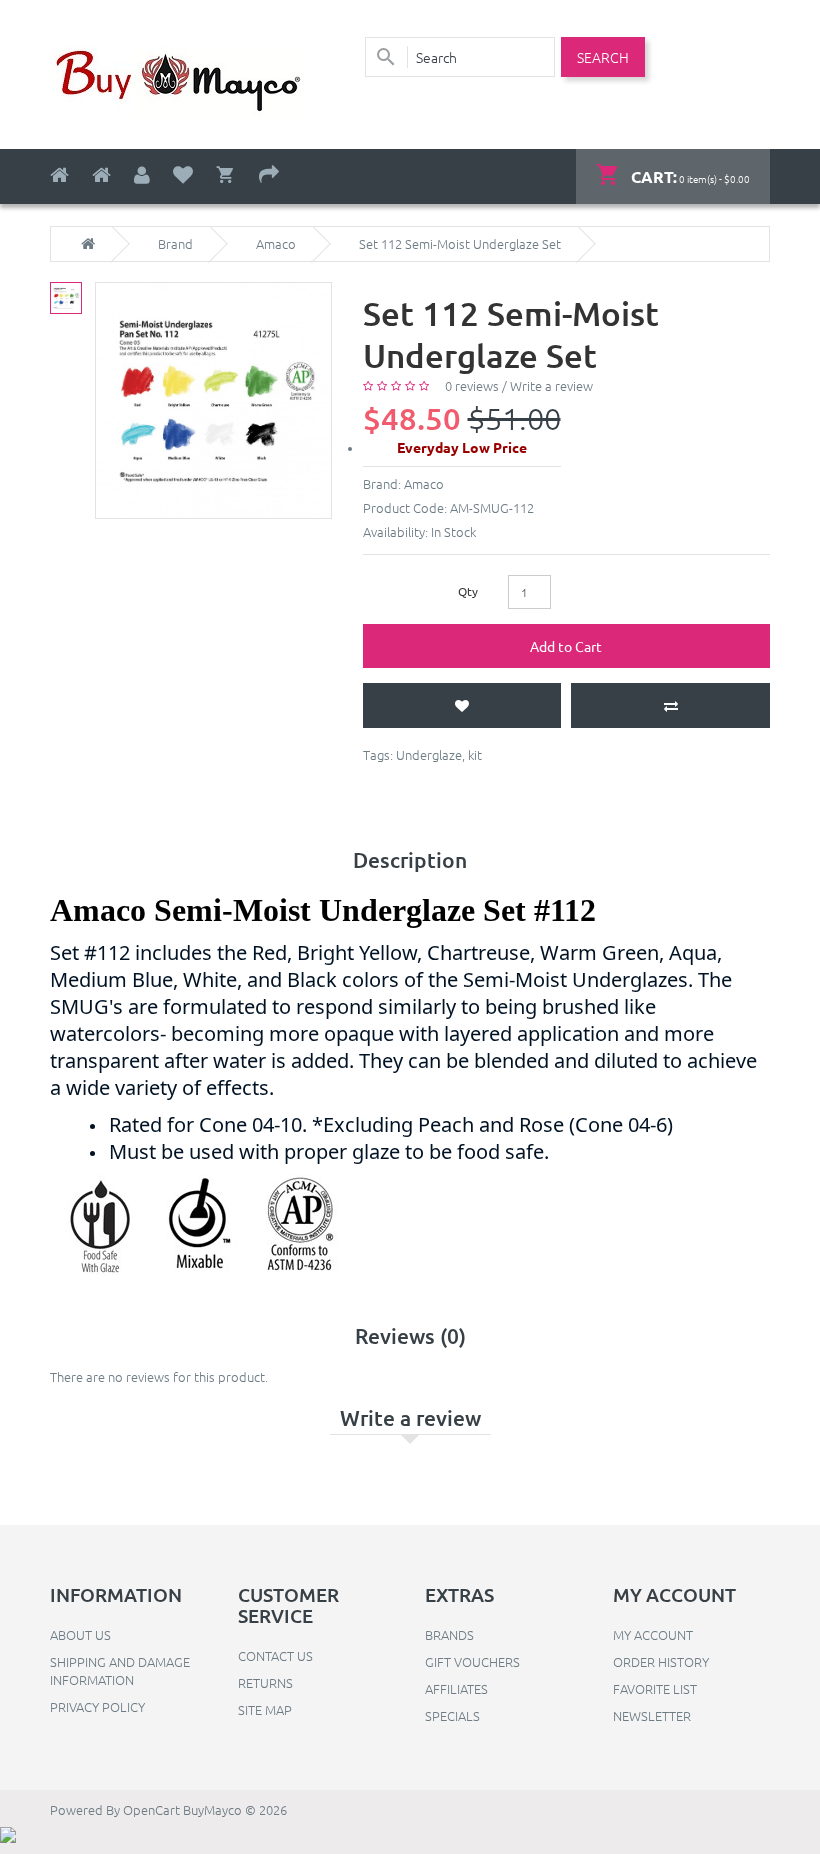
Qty (468, 591)
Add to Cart (566, 646)
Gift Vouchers (472, 1661)
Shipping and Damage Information (120, 1670)
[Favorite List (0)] (183, 175)
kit (475, 754)
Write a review (551, 385)
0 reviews (472, 385)
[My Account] (142, 175)
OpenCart (151, 1809)
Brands (449, 1634)
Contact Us (275, 1655)
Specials (452, 1715)
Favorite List (655, 1688)
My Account (653, 1634)
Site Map (265, 1709)
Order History (661, 1661)
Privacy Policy (97, 1706)
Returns (265, 1682)
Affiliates (456, 1688)
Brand (175, 244)
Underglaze (429, 754)
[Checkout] (269, 175)
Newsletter (652, 1715)
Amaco (276, 244)
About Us (80, 1634)
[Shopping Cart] (226, 175)
